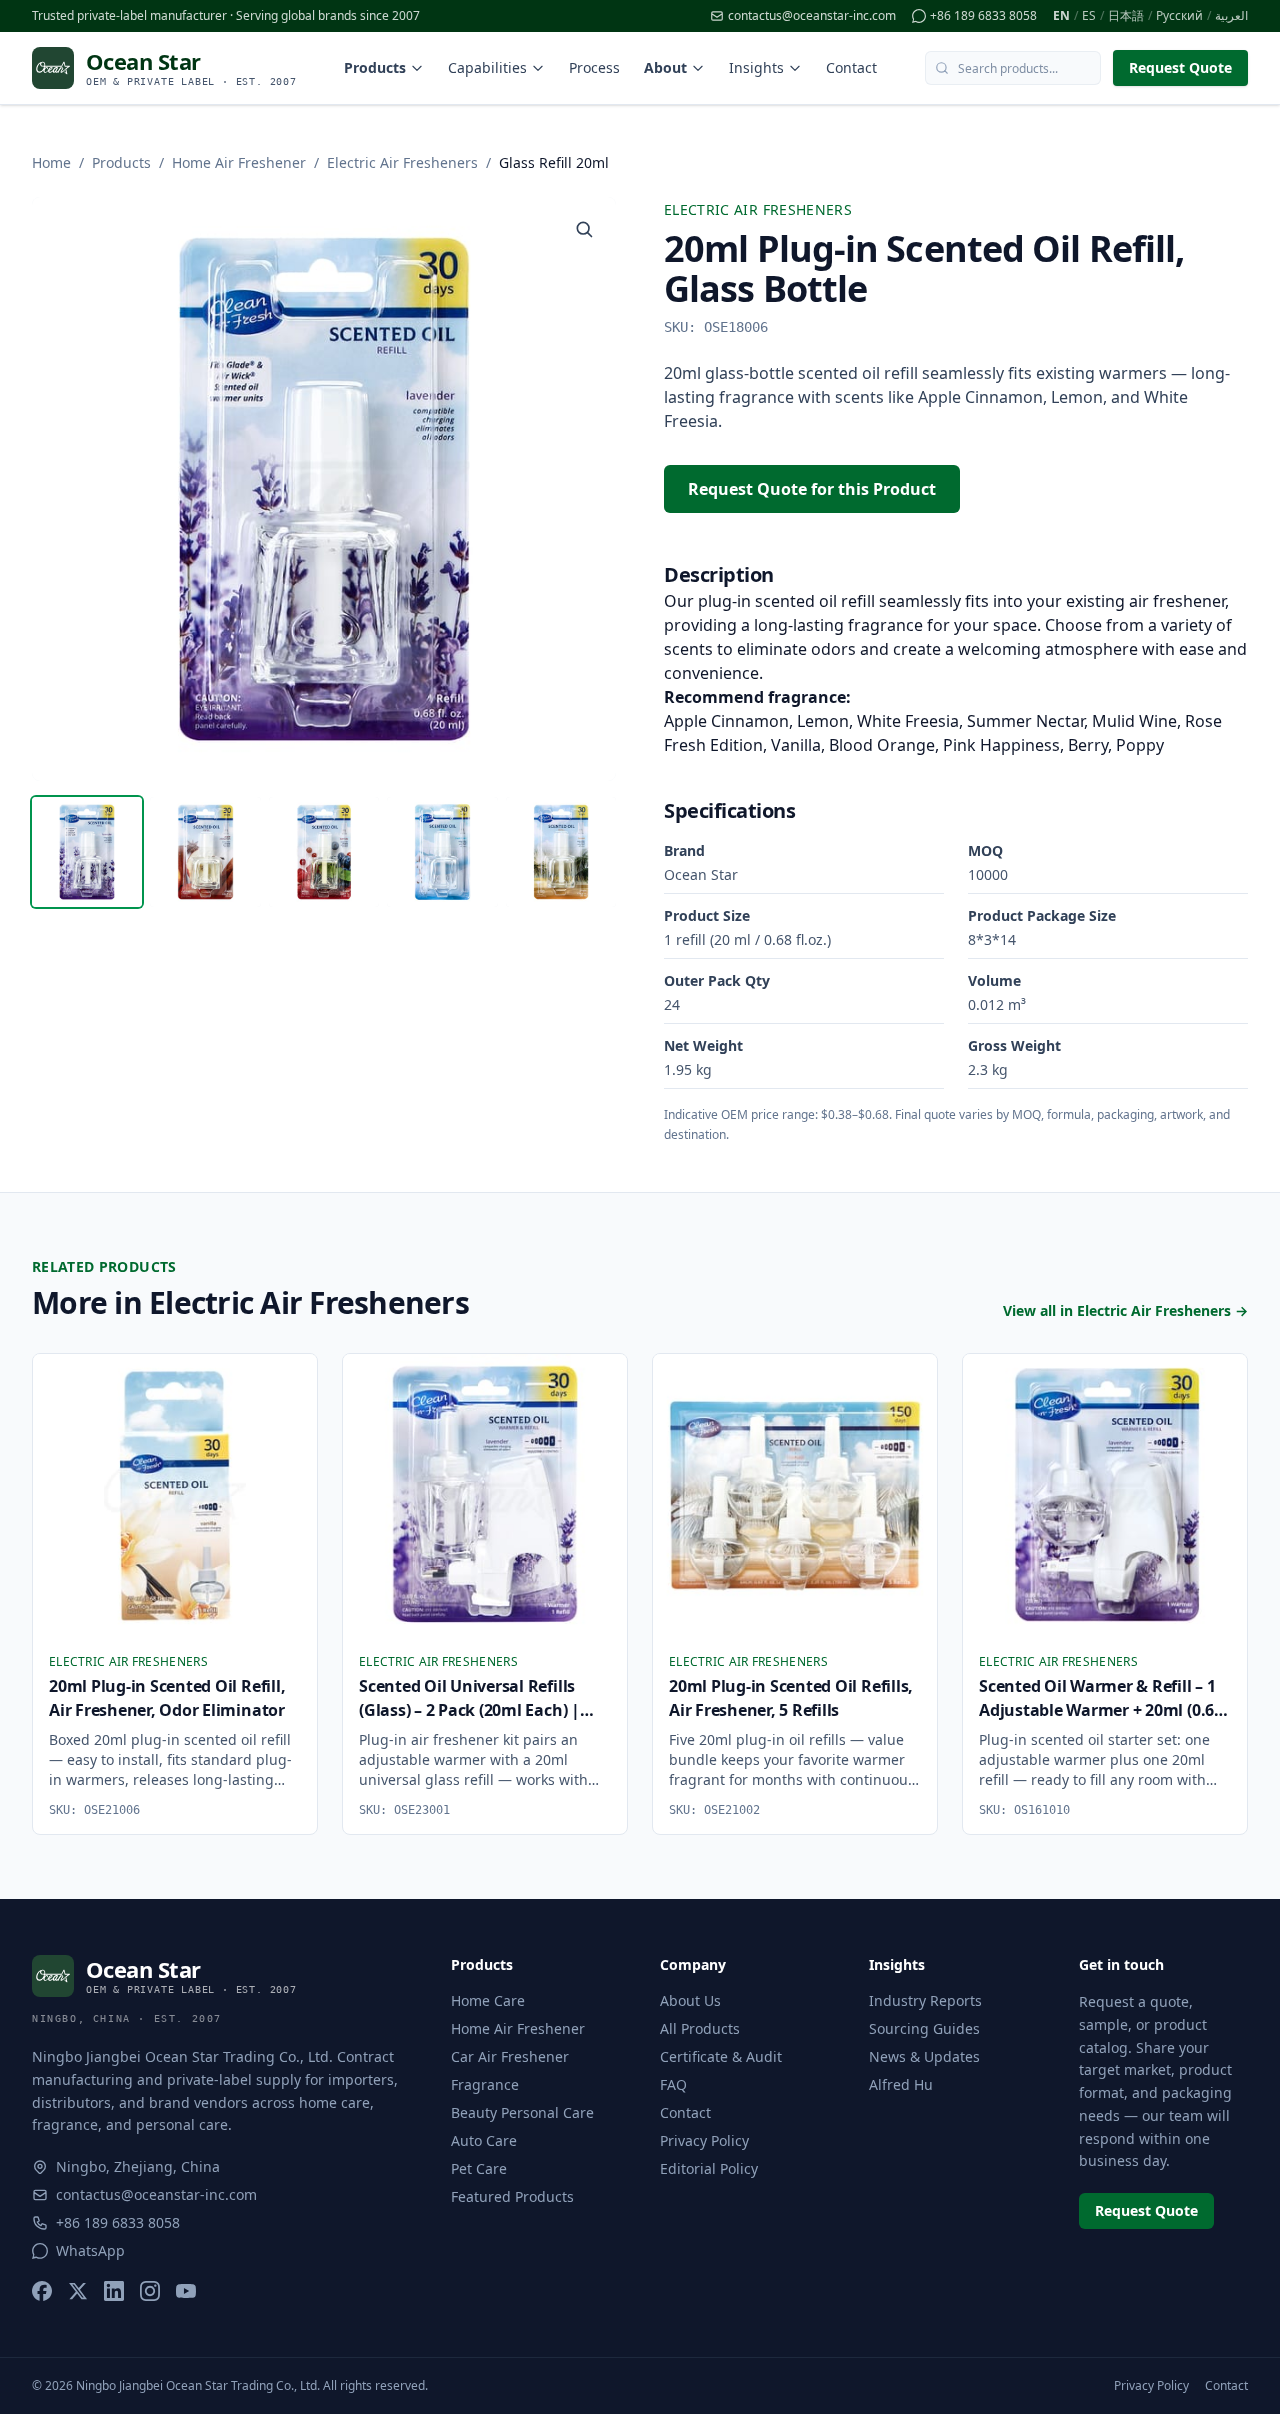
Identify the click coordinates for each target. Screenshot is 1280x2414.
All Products (700, 2028)
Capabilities (487, 67)
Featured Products (512, 2196)
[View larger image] (584, 229)
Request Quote (1180, 67)
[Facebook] (42, 2291)
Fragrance (485, 2084)
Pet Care (479, 2168)
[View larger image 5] (561, 852)
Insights (756, 67)
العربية (1231, 16)
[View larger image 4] (442, 852)
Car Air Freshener (510, 2056)
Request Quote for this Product (812, 489)
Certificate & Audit (721, 2056)
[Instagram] (150, 2291)
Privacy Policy (704, 2140)
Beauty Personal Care (522, 2112)
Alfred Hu (901, 2084)
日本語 (1126, 16)
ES (1089, 16)
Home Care (488, 2000)
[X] (78, 2291)
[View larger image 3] (324, 852)
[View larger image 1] (87, 852)
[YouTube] (186, 2291)
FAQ (673, 2084)
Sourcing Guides (924, 2028)
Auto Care (484, 2140)
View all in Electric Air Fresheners (1125, 1310)
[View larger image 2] (205, 852)
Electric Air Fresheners (402, 162)
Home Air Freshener (239, 162)
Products (375, 67)
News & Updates (924, 2056)
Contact (851, 67)
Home (51, 162)
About (665, 67)
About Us (690, 2000)
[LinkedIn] (114, 2291)
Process (594, 67)
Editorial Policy (709, 2168)
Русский (1179, 16)
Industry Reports (925, 2000)
